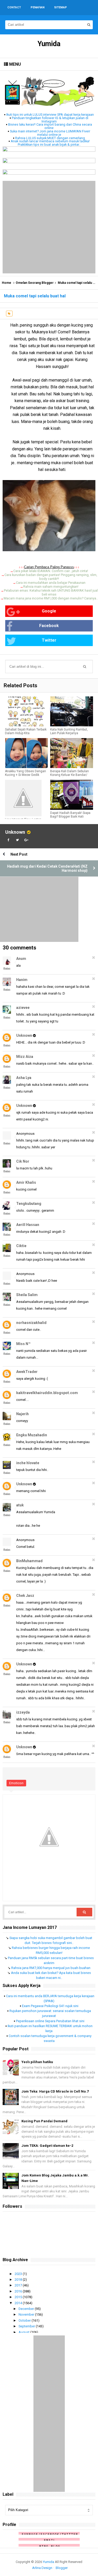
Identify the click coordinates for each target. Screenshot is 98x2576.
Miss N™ (23, 1344)
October (25, 2320)
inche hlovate (28, 1463)
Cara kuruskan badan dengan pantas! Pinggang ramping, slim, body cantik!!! (51, 577)
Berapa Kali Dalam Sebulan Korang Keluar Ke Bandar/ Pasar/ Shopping (70, 775)
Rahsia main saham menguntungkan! (51, 587)
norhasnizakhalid (31, 1323)
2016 (19, 2291)
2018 (19, 2280)
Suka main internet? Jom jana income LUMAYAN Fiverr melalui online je (50, 133)
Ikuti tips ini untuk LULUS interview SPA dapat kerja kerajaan (50, 115)
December (27, 2309)
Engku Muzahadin (32, 1435)
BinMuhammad (29, 1561)
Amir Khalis (26, 1182)
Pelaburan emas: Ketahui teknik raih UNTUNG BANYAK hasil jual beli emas (51, 592)
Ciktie (21, 1246)
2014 (19, 2303)
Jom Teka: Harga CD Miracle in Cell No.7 (55, 2091)
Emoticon (16, 1783)
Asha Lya (24, 1078)
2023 (19, 2274)
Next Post (19, 854)
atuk (20, 1505)
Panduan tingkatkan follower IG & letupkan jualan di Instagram (50, 120)
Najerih (22, 1414)
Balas (7, 968)
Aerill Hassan (28, 1225)
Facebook (49, 626)
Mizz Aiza (25, 1057)
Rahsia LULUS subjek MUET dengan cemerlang (50, 138)
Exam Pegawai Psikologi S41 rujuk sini (50, 2006)
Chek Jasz (25, 1596)
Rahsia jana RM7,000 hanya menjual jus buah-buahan (51, 1968)
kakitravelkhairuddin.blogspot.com (47, 1393)
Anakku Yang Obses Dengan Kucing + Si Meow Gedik (25, 773)
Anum (21, 959)
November (27, 2314)
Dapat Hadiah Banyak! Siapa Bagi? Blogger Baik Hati (70, 815)
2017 (19, 2285)
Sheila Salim (27, 1295)
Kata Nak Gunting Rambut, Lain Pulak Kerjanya (69, 731)
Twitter (49, 640)
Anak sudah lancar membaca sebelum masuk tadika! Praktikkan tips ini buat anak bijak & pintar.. (50, 143)
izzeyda (23, 1712)
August (24, 2332)
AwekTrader (27, 1372)
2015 (19, 2297)
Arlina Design (42, 2568)
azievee (23, 1008)
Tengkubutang (29, 1204)
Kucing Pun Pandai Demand (44, 2121)
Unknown (15, 832)
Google (49, 611)
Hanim (22, 980)
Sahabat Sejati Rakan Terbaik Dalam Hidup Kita (26, 731)
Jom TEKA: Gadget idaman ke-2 (47, 2146)
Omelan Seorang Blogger (35, 283)
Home (7, 283)
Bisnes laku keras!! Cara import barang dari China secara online (50, 126)
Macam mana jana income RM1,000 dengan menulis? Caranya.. (51, 598)
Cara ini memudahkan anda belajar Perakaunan (51, 583)
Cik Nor (23, 1161)
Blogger (62, 2568)
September (27, 2326)
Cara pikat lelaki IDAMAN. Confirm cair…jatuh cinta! (51, 571)
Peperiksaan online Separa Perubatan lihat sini (50, 2021)
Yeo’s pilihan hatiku (37, 2062)
